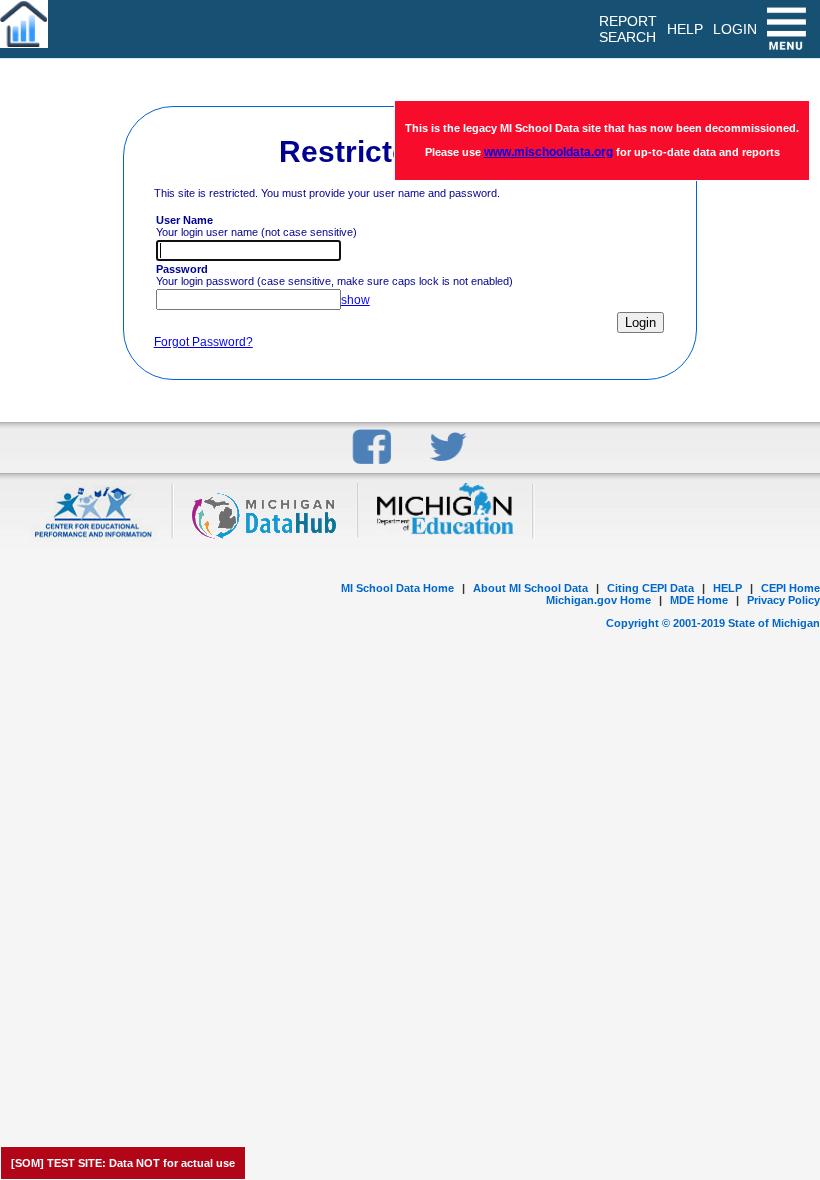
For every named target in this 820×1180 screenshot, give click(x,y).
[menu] (788, 29)
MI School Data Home (397, 588)
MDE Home (699, 600)
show (355, 300)
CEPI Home (790, 588)
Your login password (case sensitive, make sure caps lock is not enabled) (334, 275)
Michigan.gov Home (598, 600)
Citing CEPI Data (650, 588)
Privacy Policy (783, 600)
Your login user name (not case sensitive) (256, 226)
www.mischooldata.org (548, 152)
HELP (727, 588)
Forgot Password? (203, 342)
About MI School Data (530, 588)
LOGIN (735, 29)
